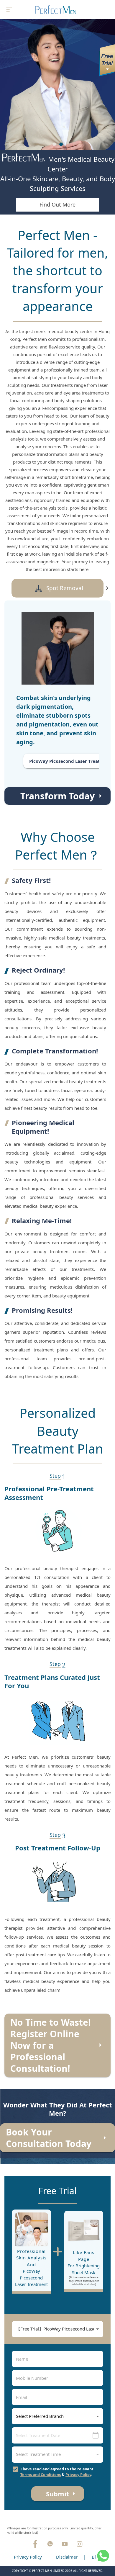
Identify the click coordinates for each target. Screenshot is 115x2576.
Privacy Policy (78, 2474)
